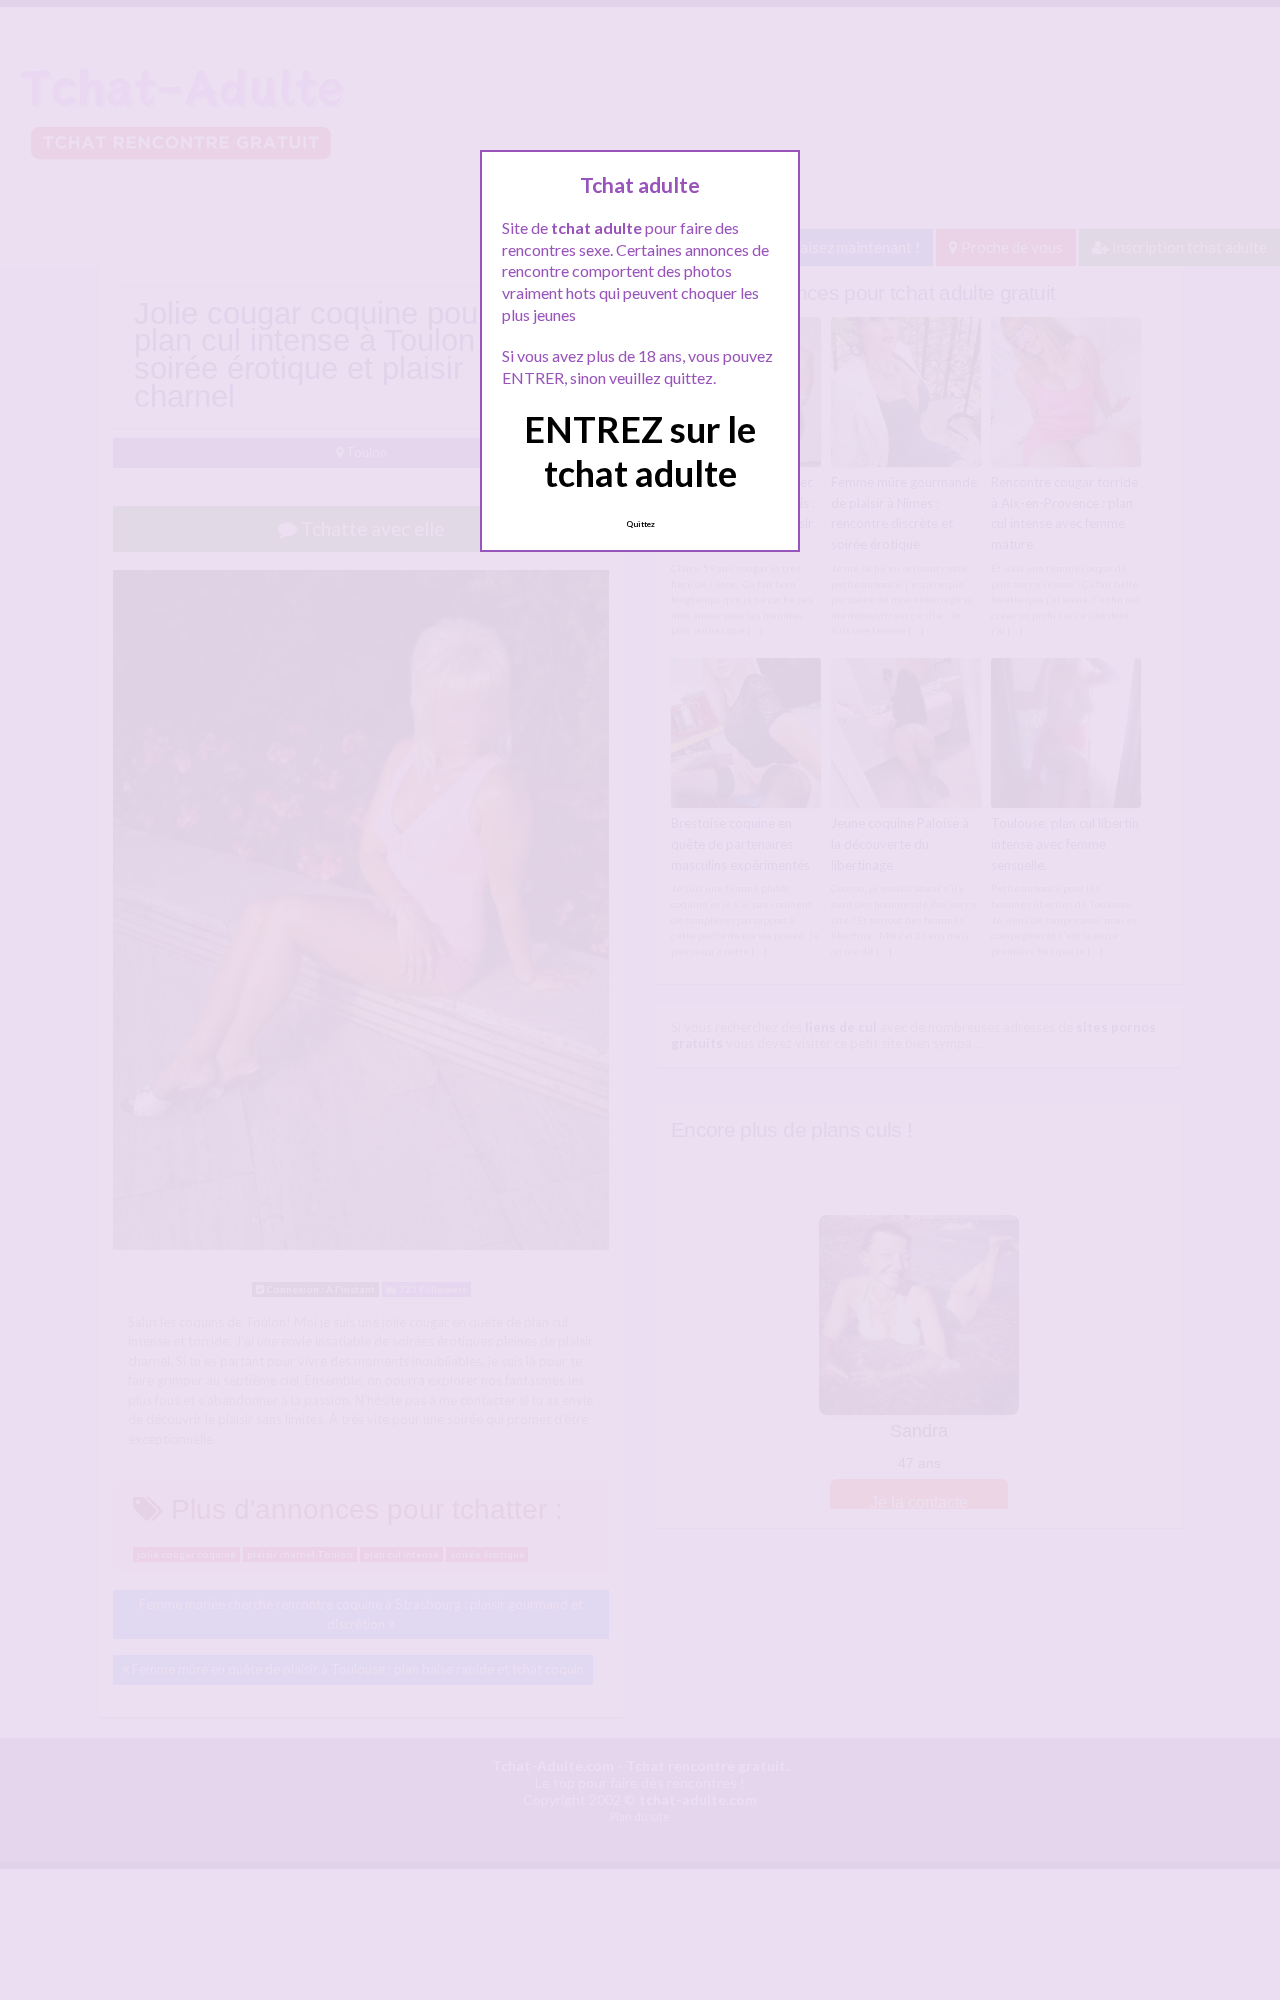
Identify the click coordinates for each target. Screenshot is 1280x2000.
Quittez (640, 524)
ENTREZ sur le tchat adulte (640, 450)
